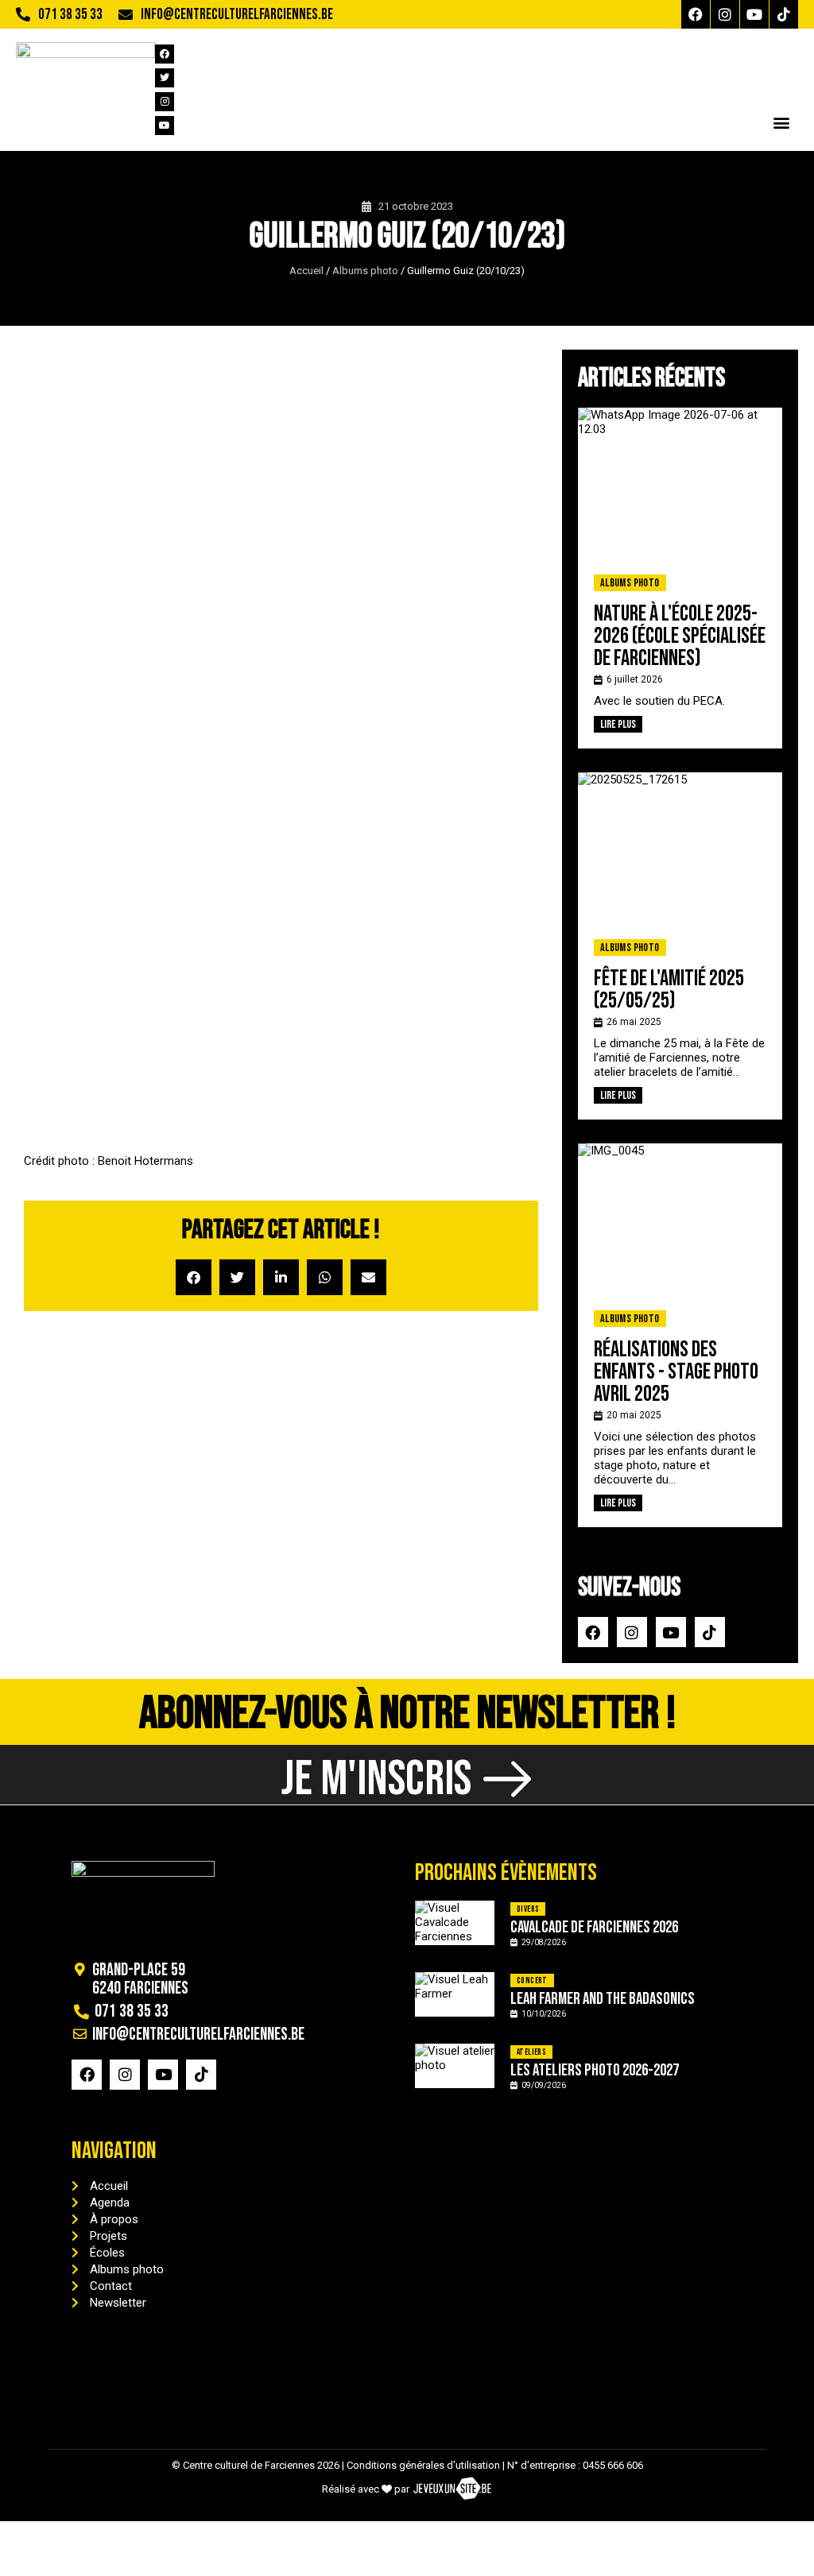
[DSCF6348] (474, 812)
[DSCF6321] (217, 683)
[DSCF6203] (474, 425)
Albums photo (365, 271)
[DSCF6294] (88, 683)
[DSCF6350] (88, 940)
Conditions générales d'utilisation (423, 2465)
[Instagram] (725, 14)
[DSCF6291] (474, 554)
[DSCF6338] (345, 683)
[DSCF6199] (217, 425)
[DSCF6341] (474, 683)
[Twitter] (165, 78)
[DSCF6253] (217, 554)
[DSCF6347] (345, 812)
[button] (781, 122)
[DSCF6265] (345, 554)
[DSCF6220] (88, 554)
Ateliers (531, 2052)
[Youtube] (754, 14)
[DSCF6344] (88, 812)
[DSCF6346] (217, 812)
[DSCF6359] (88, 1069)
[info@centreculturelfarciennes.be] (126, 14)
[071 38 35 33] (23, 14)
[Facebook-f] (696, 14)
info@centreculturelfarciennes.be (237, 15)
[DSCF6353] (217, 940)
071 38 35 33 (70, 15)
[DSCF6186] (88, 425)
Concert (532, 1980)
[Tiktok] (784, 14)
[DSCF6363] (345, 1069)
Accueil (306, 271)
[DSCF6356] (474, 940)
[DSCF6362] (217, 1069)
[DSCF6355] (345, 940)
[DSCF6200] (345, 425)
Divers (528, 1909)
